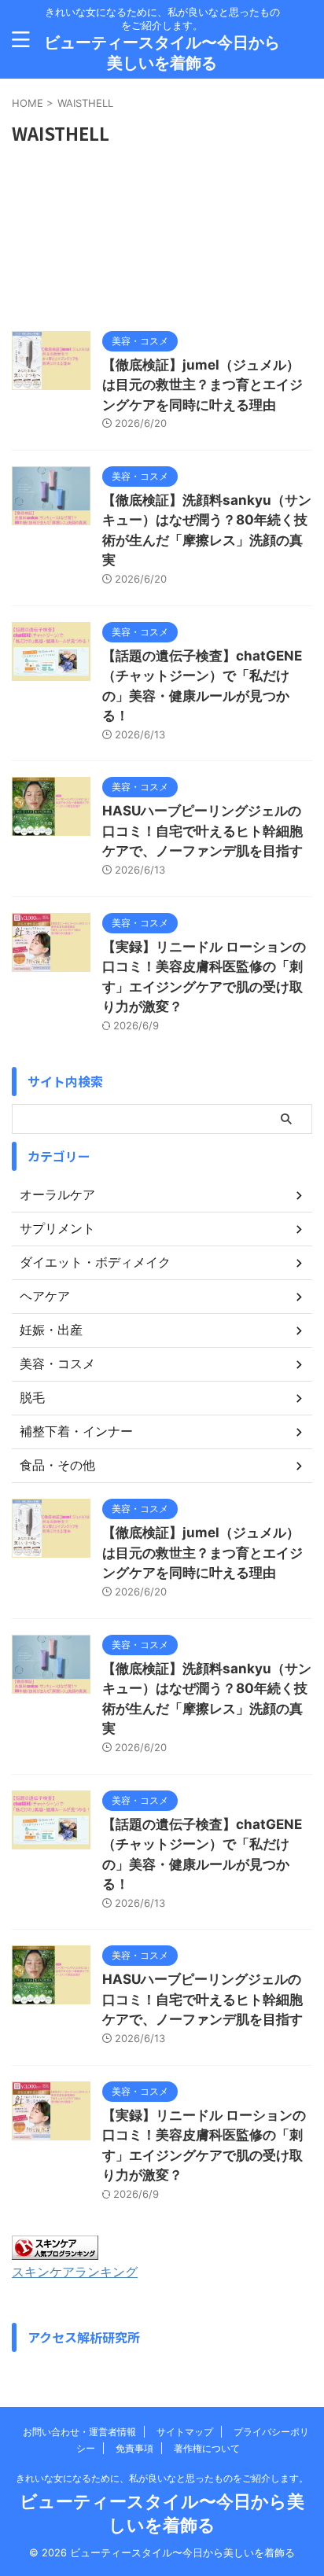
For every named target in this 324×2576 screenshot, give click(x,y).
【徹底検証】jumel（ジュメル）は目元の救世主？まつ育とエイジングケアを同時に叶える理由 (202, 385)
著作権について (207, 2448)
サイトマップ (185, 2432)
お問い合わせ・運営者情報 (79, 2432)
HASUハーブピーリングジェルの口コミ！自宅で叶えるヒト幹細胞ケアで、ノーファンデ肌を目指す (202, 831)
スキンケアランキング (75, 2272)
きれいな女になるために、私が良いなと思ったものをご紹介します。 (162, 2478)
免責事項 (134, 2448)
